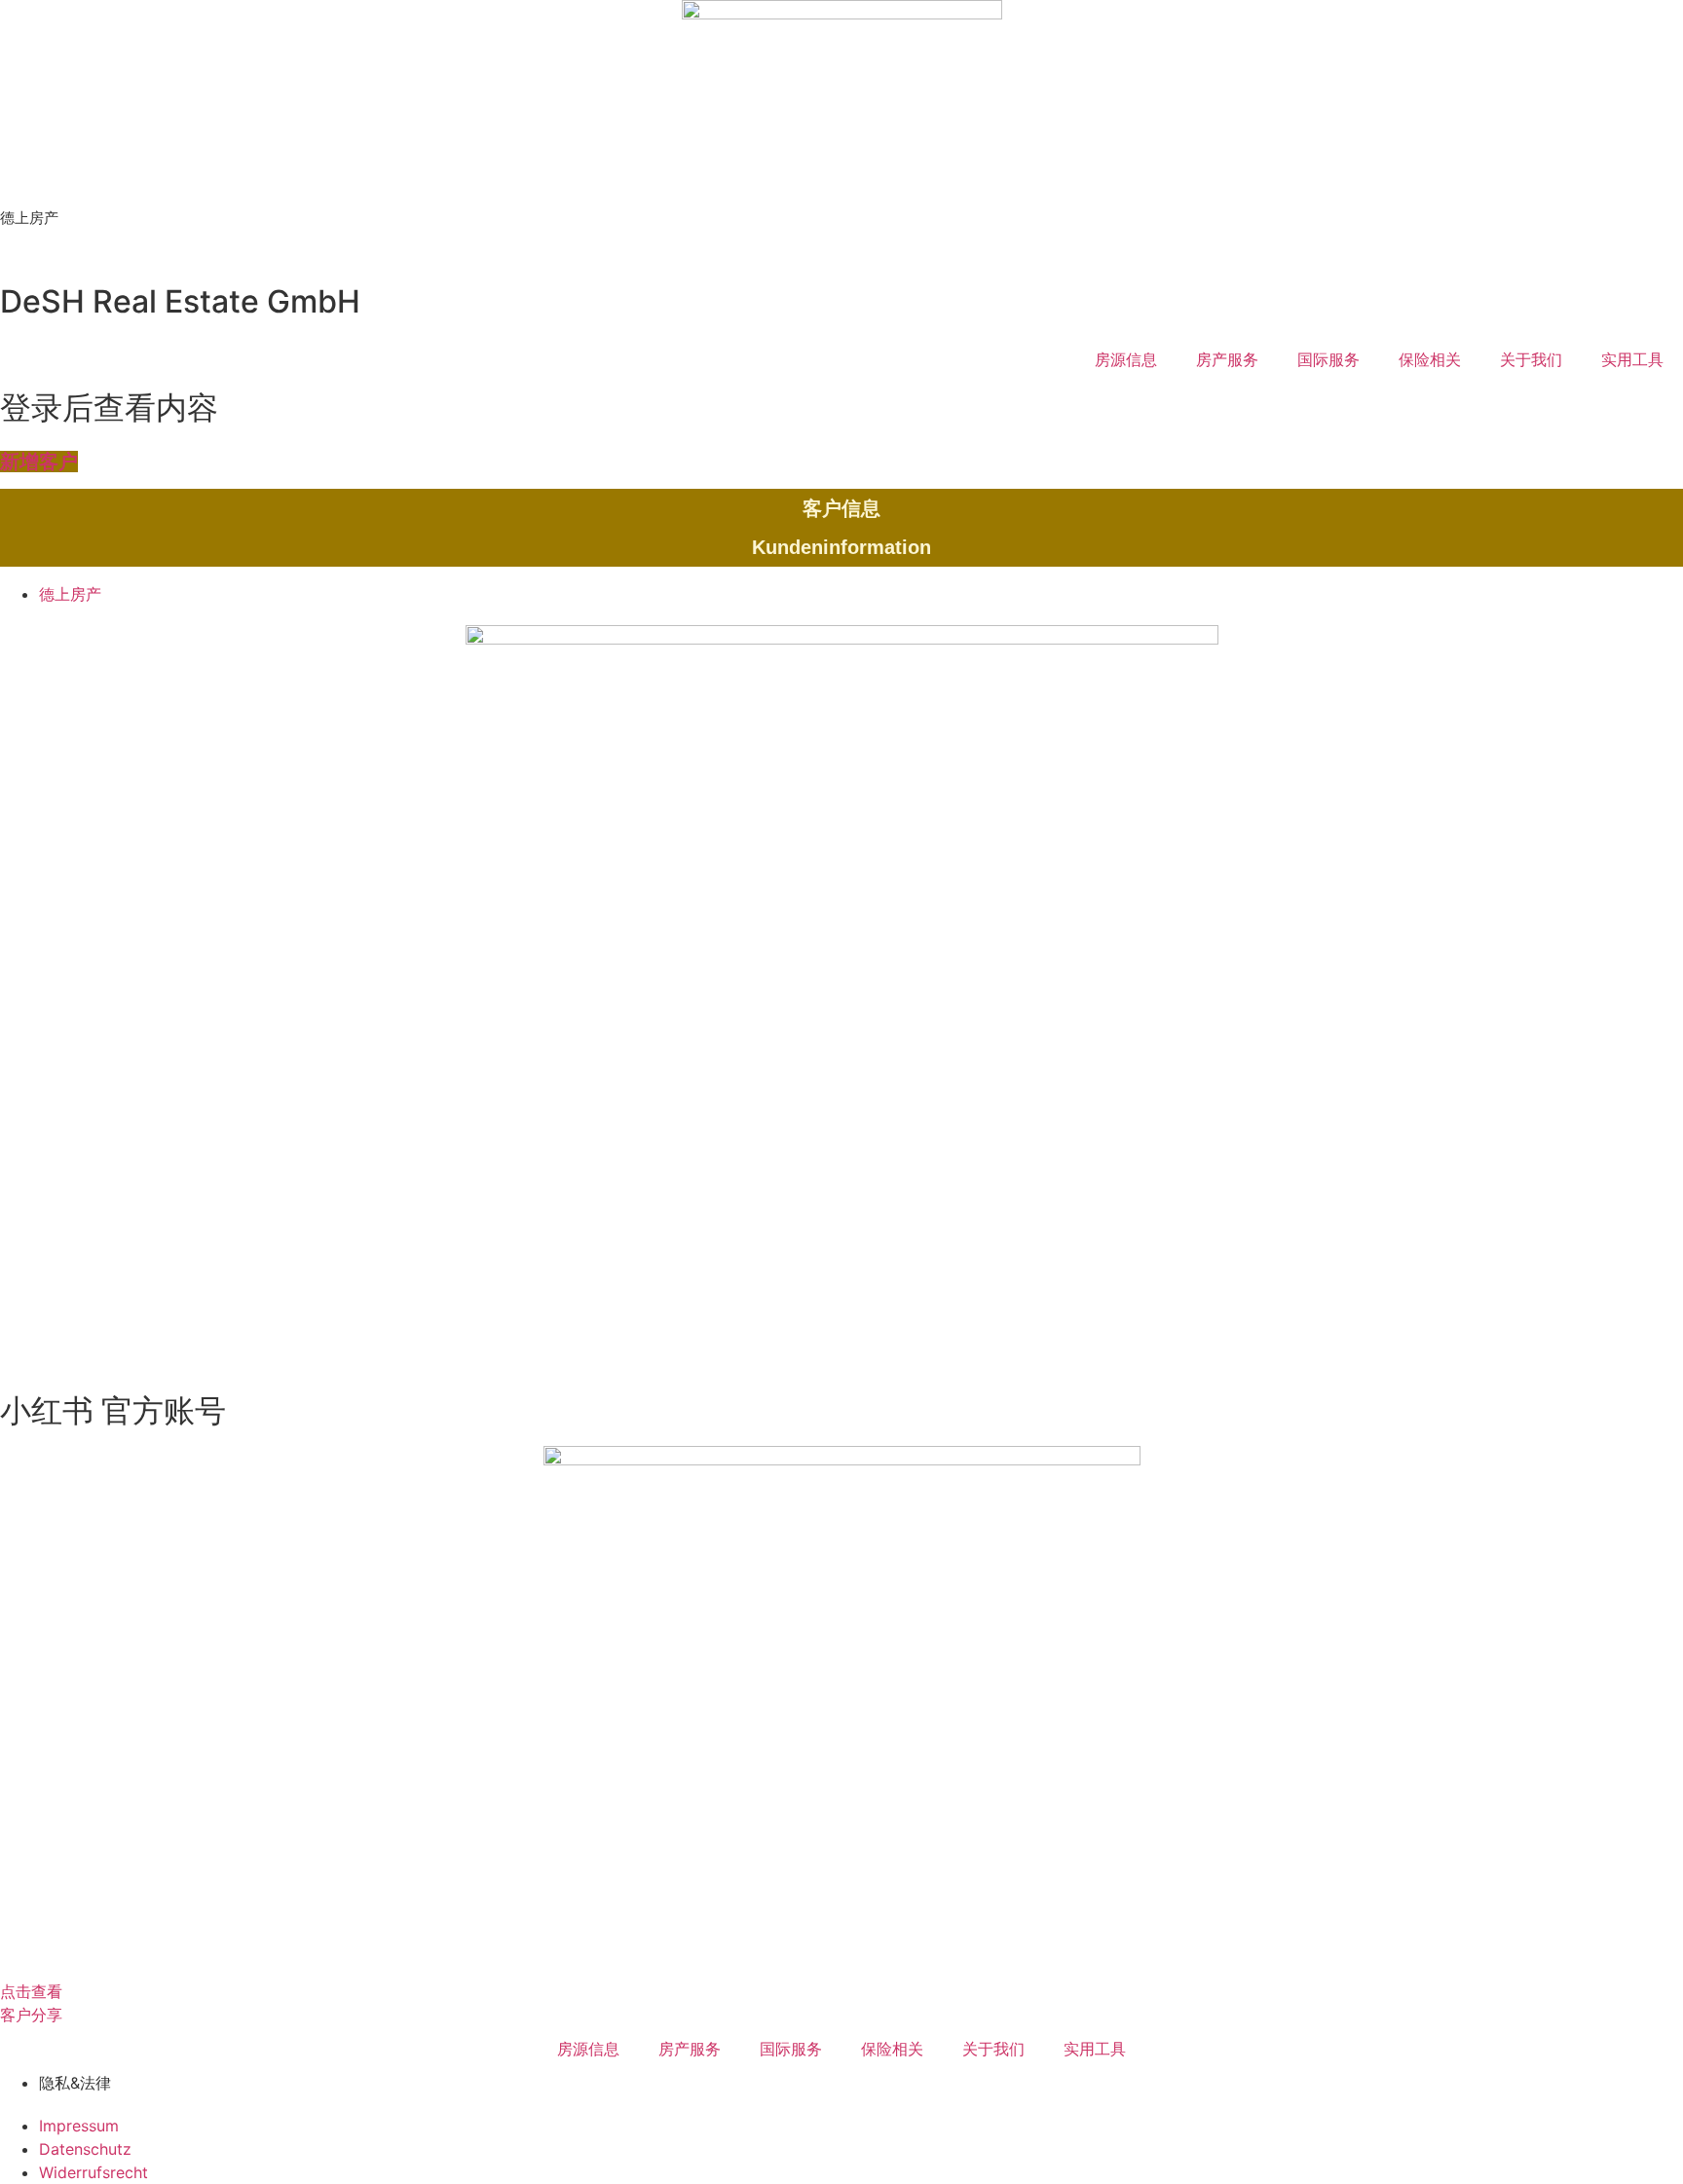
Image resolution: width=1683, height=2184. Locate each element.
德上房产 (29, 218)
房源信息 (1126, 359)
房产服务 (1227, 359)
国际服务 (1328, 359)
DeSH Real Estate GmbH (180, 301)
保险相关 (1430, 359)
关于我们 (1531, 359)
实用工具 (1632, 359)
